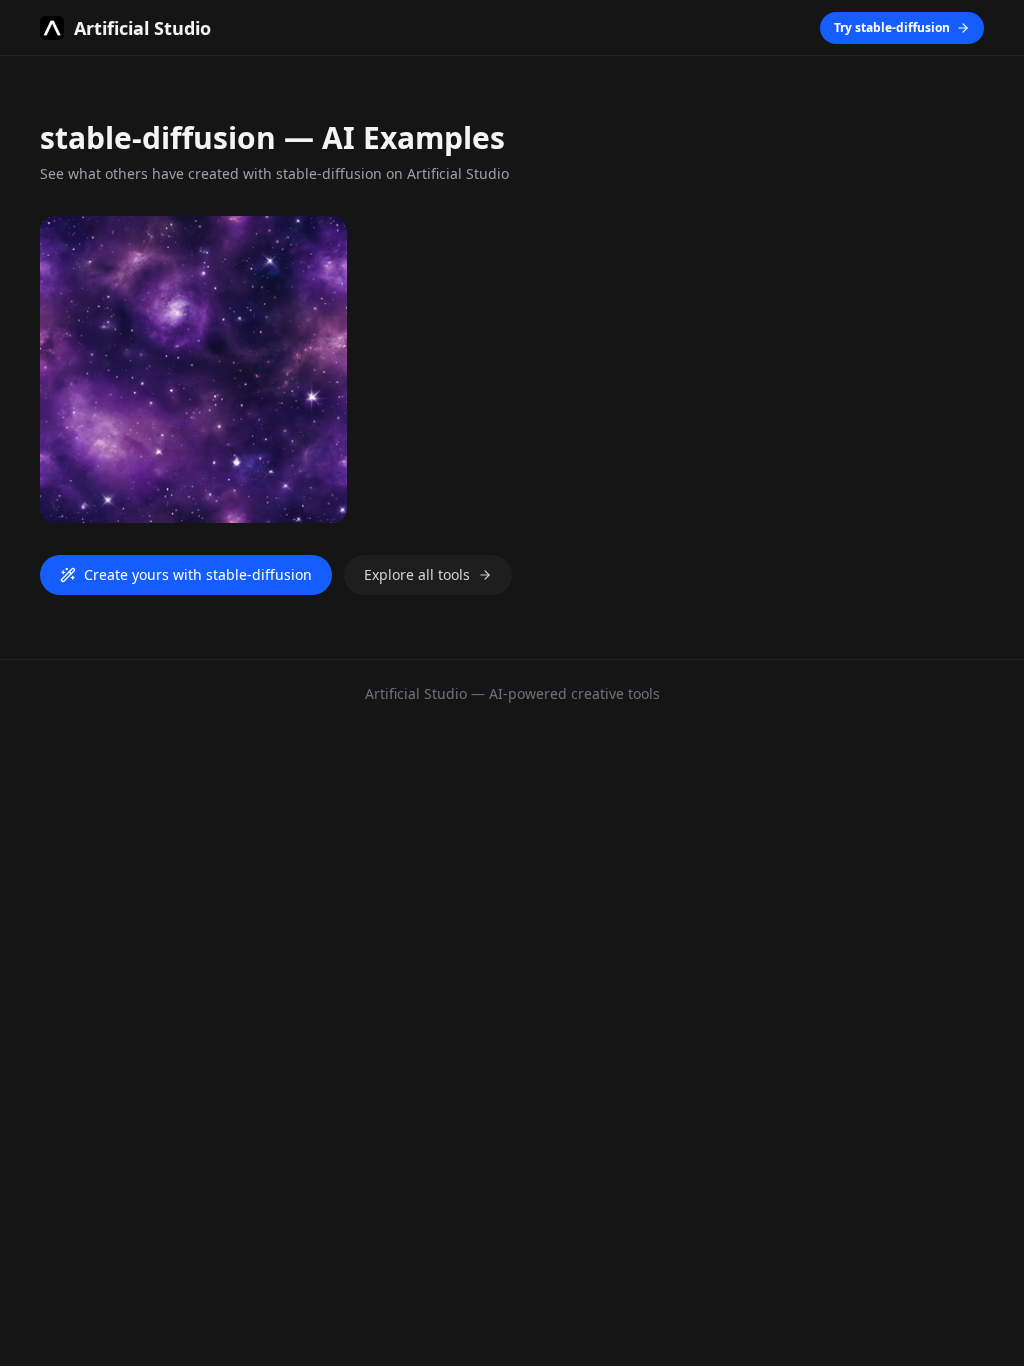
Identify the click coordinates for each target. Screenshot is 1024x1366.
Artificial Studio (416, 693)
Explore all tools (417, 574)
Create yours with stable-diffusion (198, 574)
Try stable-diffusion (892, 27)
